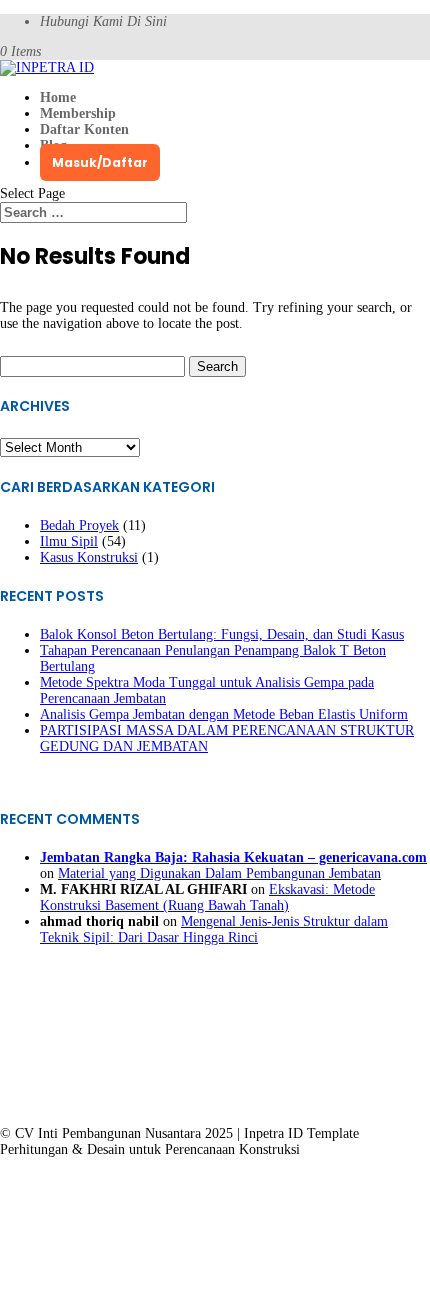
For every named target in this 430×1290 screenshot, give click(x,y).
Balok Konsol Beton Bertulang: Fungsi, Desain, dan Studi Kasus (222, 634)
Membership (78, 113)
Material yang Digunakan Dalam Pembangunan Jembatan (219, 873)
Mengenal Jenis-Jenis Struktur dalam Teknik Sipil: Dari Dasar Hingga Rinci (214, 929)
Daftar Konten (84, 129)
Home (58, 97)
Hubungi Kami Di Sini (103, 21)
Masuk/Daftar (100, 162)
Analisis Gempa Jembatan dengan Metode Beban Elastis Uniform (224, 714)
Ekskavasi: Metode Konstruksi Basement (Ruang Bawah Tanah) (207, 897)
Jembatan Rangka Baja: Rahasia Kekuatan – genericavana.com (233, 857)
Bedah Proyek (79, 525)
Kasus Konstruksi (89, 557)
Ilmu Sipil (69, 541)
